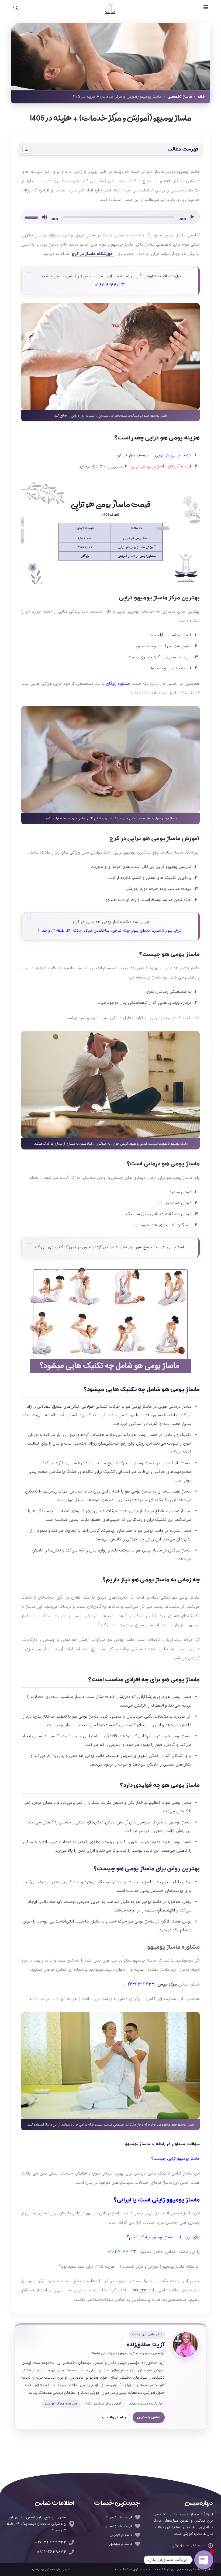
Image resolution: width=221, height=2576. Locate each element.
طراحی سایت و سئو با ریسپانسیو (51, 2569)
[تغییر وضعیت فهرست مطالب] (27, 149)
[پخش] (192, 217)
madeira (139, 2290)
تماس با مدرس (149, 2417)
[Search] (19, 8)
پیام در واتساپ (114, 2417)
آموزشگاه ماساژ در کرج (93, 254)
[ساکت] (44, 217)
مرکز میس (168, 1984)
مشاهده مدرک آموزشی (61, 2404)
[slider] (32, 217)
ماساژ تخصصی (180, 97)
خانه (201, 97)
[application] (110, 217)
